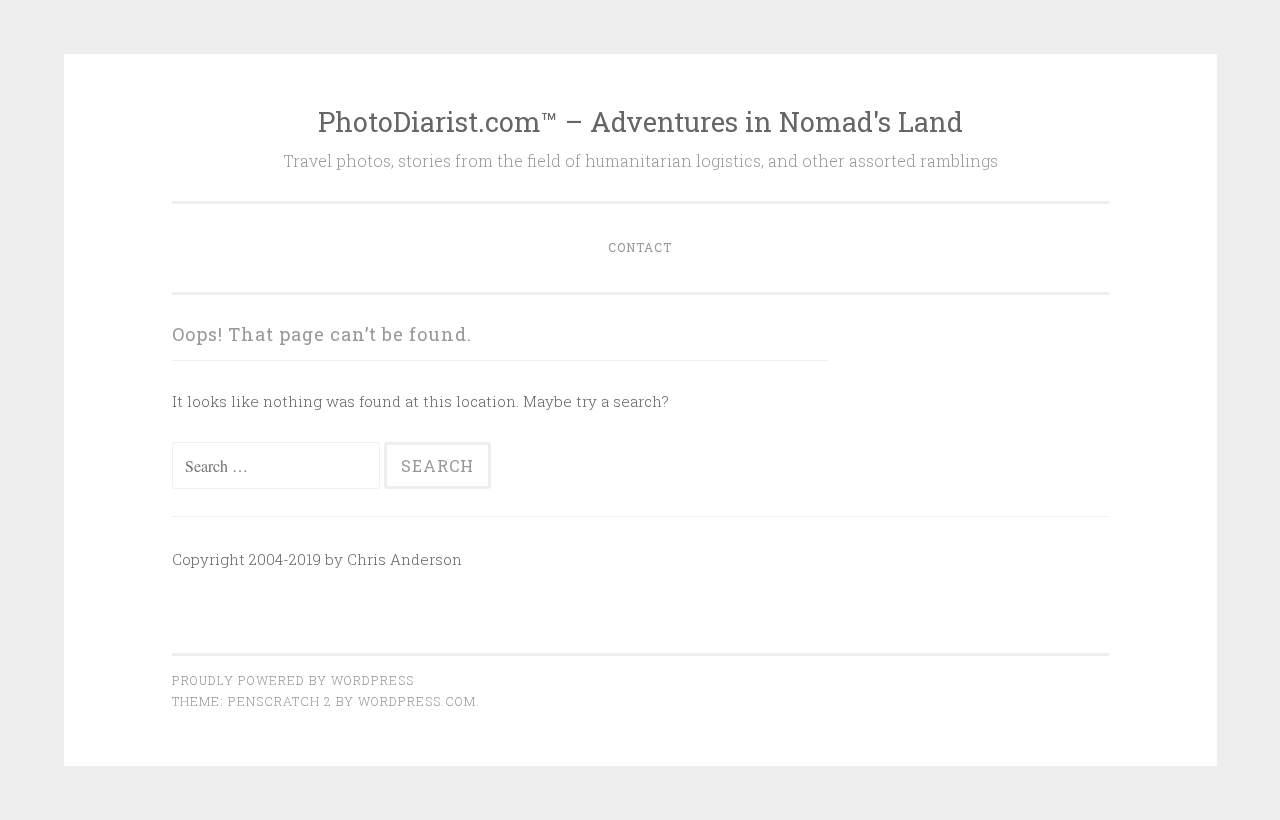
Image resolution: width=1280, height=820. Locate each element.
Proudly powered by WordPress (293, 680)
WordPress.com (417, 701)
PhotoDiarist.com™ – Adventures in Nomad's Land (640, 121)
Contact (640, 247)
